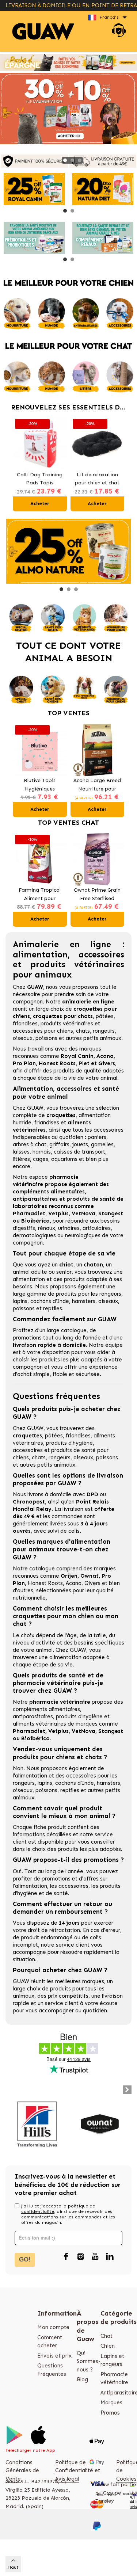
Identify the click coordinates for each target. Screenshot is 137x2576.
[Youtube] (95, 2257)
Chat (106, 2336)
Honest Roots (45, 1583)
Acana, (75, 1583)
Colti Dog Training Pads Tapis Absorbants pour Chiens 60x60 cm (40, 479)
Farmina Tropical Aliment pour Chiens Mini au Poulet (40, 895)
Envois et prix (54, 2356)
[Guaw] (43, 32)
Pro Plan (24, 1063)
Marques (111, 2402)
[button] (65, 160)
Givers (92, 1583)
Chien (108, 2346)
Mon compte (53, 2327)
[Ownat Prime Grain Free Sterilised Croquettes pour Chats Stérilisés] (98, 860)
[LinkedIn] (110, 2257)
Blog (82, 2379)
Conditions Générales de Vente (22, 2471)
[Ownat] (100, 2124)
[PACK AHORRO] (68, 62)
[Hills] (37, 2124)
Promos (110, 2413)
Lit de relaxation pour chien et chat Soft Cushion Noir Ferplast (97, 479)
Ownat (90, 1576)
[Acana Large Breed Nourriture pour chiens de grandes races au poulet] (98, 750)
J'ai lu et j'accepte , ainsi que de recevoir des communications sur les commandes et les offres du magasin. (68, 2214)
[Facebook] (66, 2257)
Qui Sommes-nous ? (89, 2361)
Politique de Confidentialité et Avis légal (78, 2471)
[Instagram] (80, 2257)
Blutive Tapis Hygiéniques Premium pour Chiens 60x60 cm (40, 785)
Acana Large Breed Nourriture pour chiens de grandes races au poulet (97, 785)
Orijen (69, 1576)
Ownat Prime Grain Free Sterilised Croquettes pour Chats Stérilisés (97, 895)
